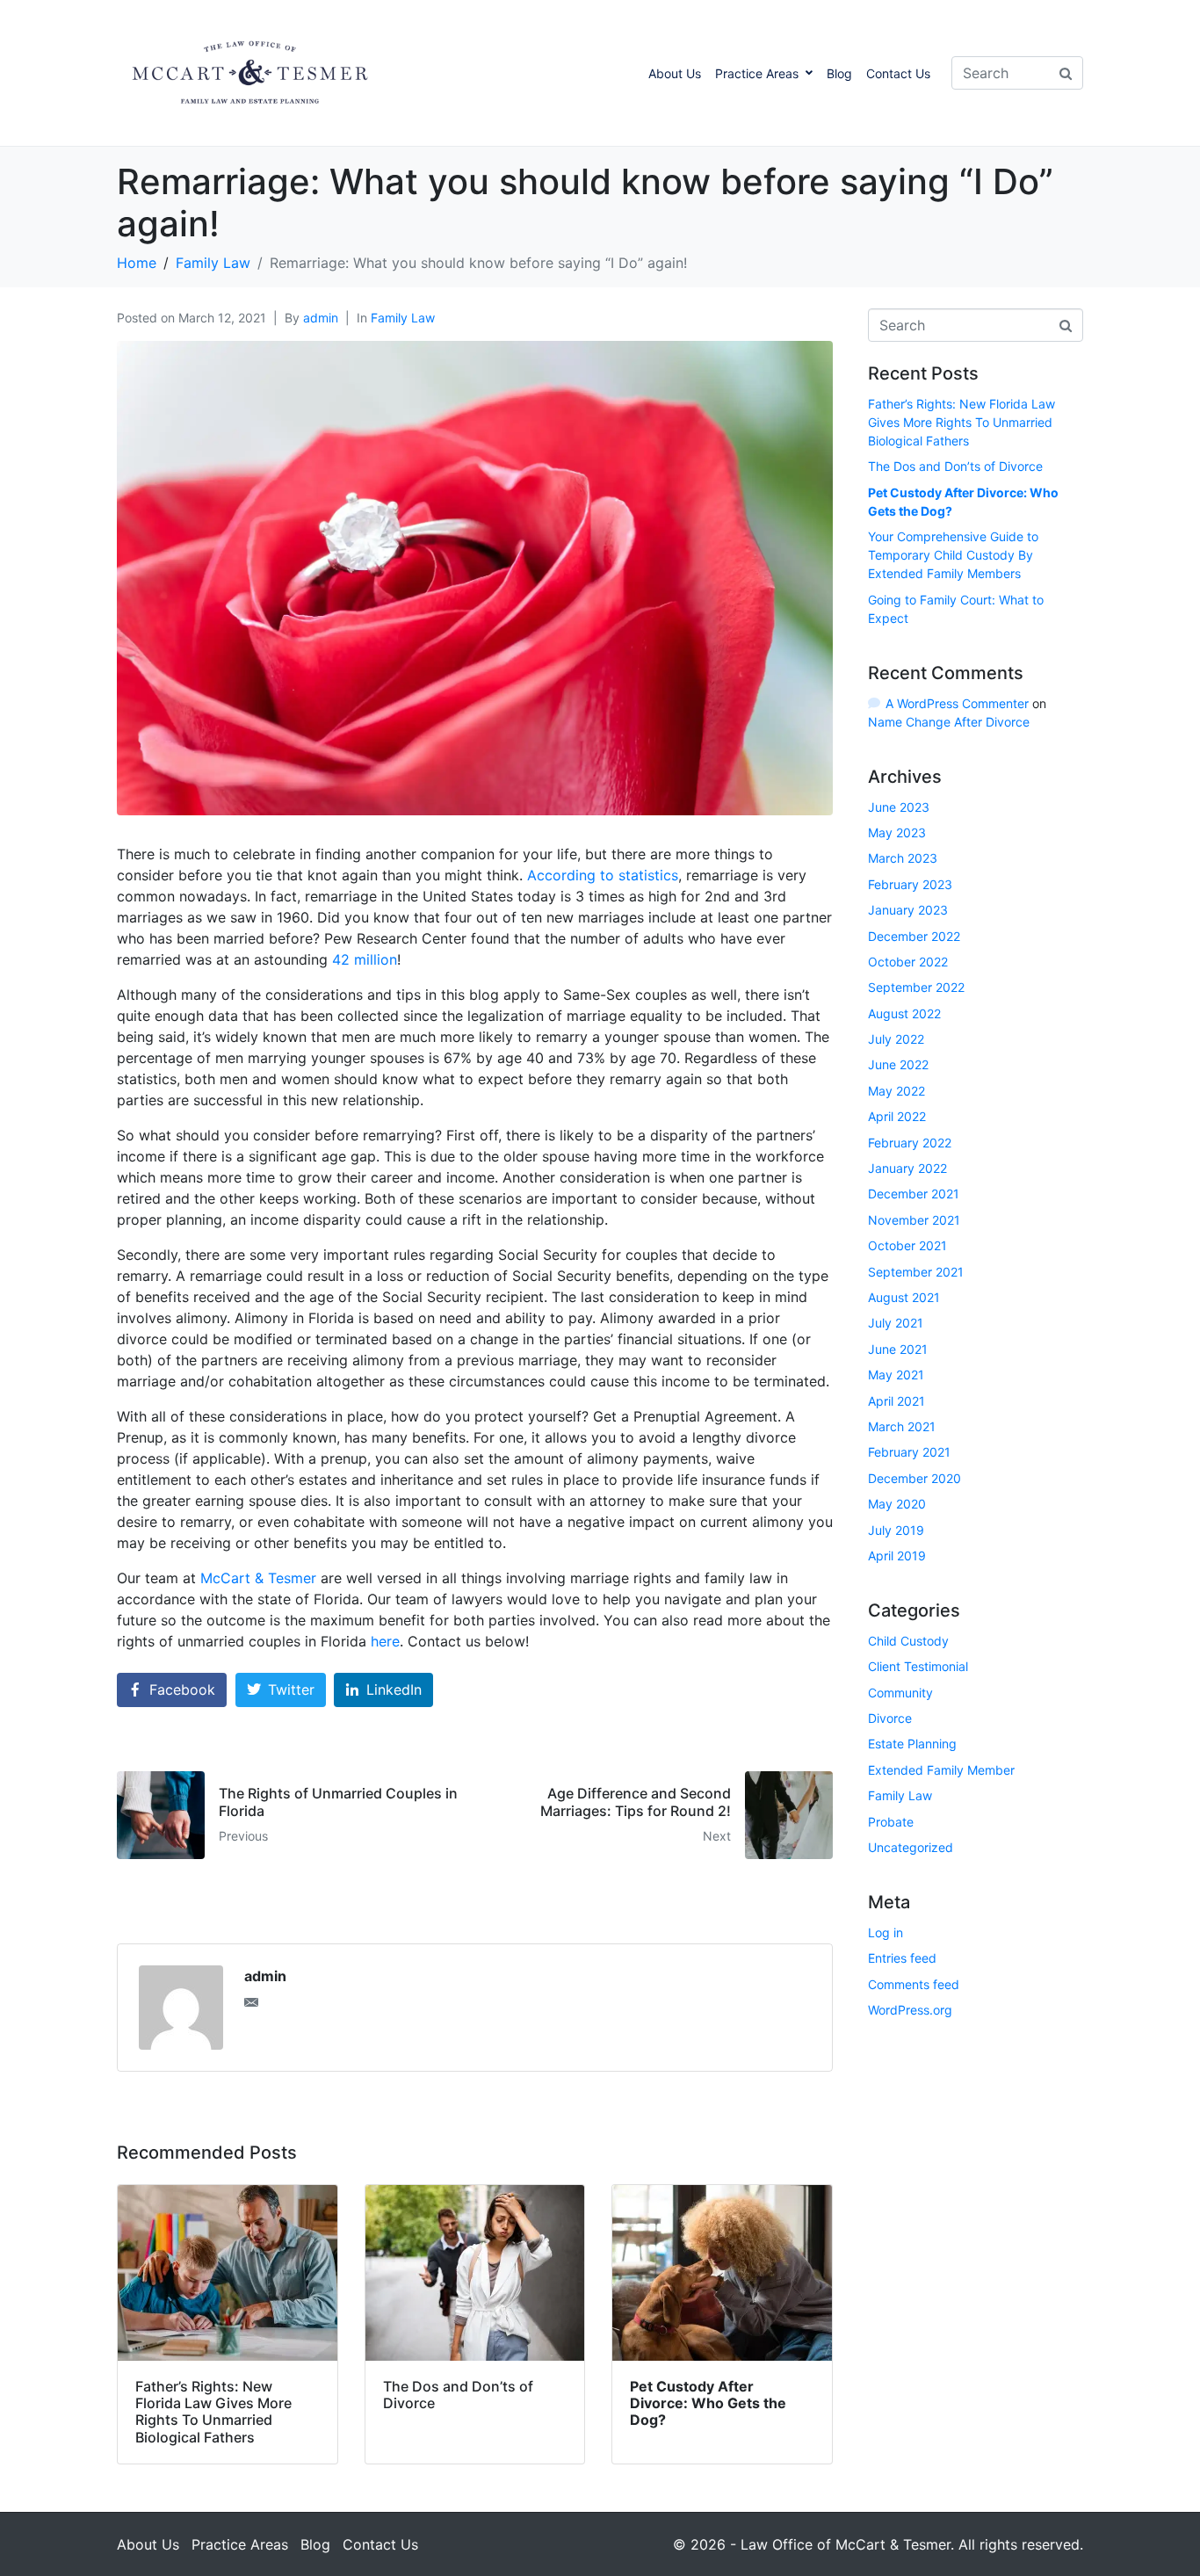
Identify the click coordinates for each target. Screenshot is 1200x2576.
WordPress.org (910, 2010)
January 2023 (908, 910)
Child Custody (908, 1641)
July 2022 (896, 1039)
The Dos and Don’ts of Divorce (955, 466)
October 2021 (907, 1245)
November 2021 (914, 1220)
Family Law (403, 318)
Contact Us (898, 73)
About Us (675, 73)
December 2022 (914, 936)
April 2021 (896, 1401)
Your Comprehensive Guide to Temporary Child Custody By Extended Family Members (953, 555)
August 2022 (904, 1013)
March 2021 (902, 1426)
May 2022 (896, 1091)
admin (321, 318)
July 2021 (896, 1323)
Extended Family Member (941, 1770)
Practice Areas (757, 73)
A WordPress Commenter (957, 703)
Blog (839, 73)
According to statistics (603, 875)
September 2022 (916, 987)
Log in (886, 1932)
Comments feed (914, 1984)
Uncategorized (911, 1847)
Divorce (890, 1718)
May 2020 (897, 1504)
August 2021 (904, 1297)
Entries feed (902, 1958)
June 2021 (898, 1349)
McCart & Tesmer (258, 1578)
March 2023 (903, 858)
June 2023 (899, 807)
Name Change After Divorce (949, 722)
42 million (365, 959)
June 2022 (898, 1064)
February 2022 (910, 1143)
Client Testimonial (918, 1666)
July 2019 (896, 1530)
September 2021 (916, 1272)
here (385, 1641)
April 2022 (897, 1116)
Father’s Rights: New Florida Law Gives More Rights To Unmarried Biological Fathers (961, 422)
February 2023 (910, 884)
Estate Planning (912, 1744)
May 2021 (896, 1375)
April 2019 (897, 1556)
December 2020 (914, 1478)
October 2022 (908, 962)
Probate (891, 1822)
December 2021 (914, 1194)
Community (900, 1693)
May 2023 (897, 832)
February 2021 (909, 1452)
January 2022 (907, 1168)
